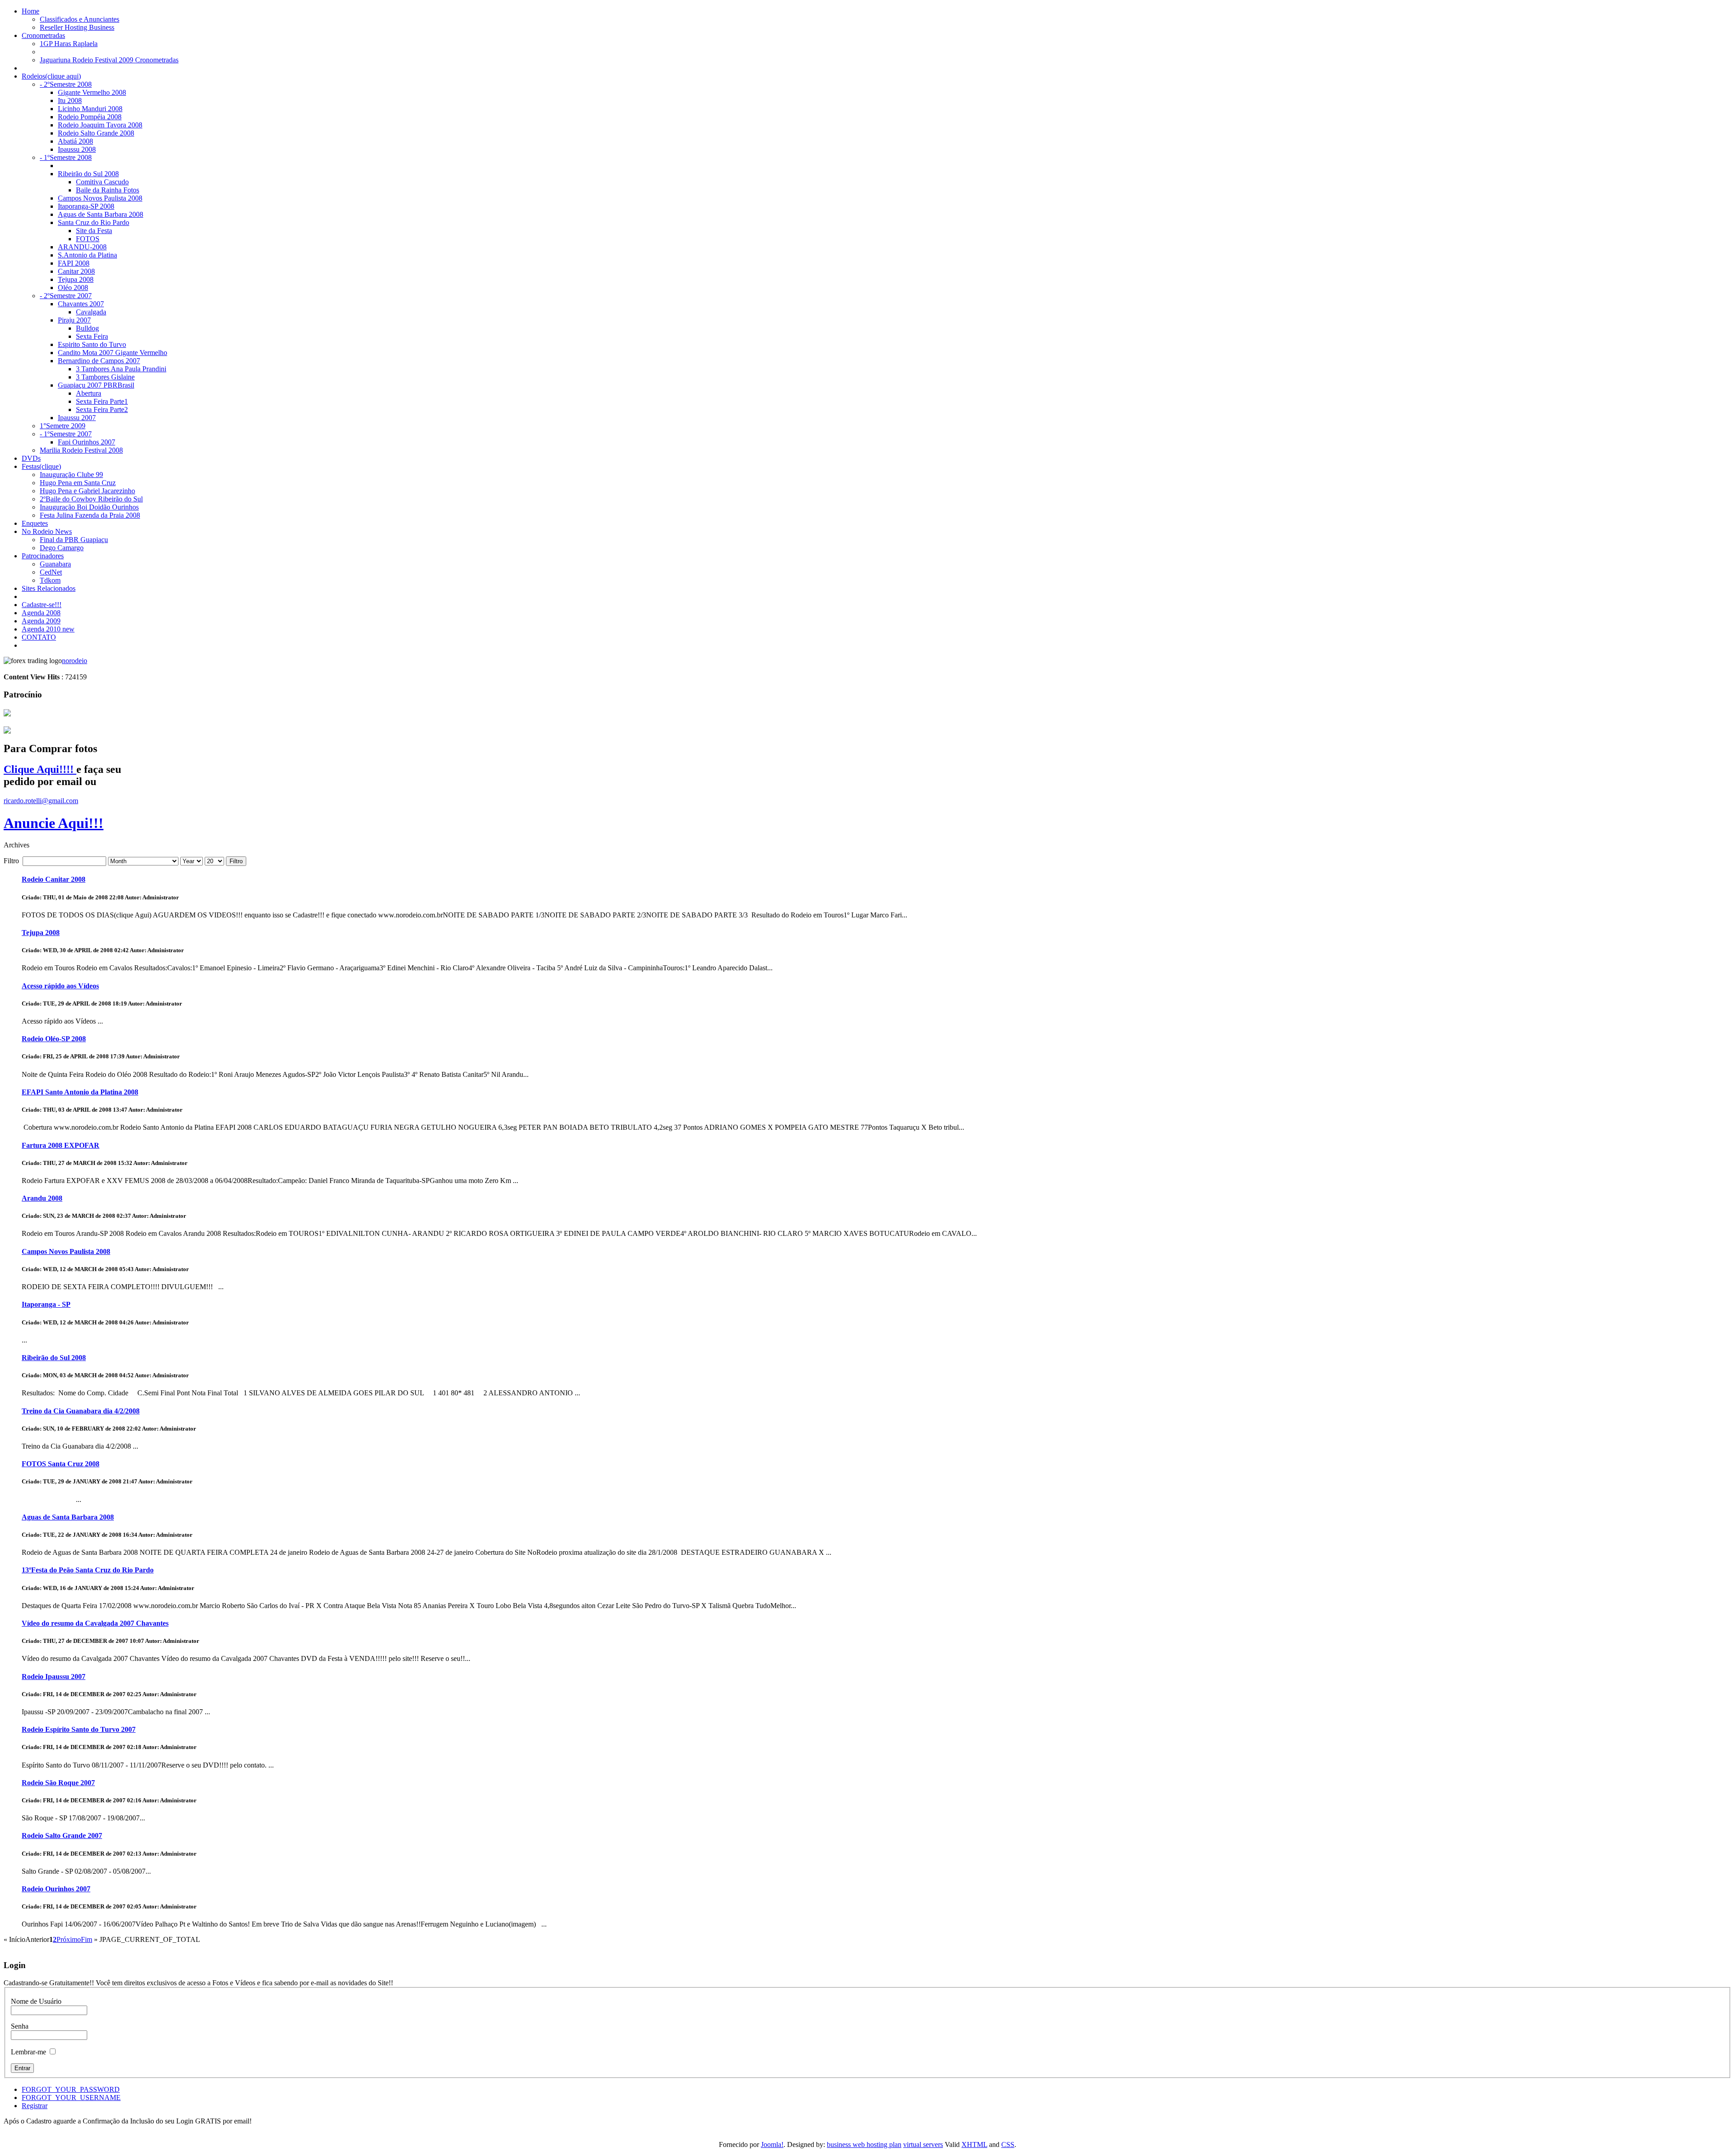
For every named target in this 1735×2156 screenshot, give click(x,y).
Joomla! (772, 2144)
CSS (1008, 2144)
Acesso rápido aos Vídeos (60, 986)
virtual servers (923, 2144)
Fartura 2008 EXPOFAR (61, 1145)
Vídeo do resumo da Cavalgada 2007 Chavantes (95, 1623)
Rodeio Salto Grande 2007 (62, 1836)
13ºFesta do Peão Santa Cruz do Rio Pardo (88, 1570)
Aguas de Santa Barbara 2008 (68, 1517)
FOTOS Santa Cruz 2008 (61, 1464)
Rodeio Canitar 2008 (54, 879)
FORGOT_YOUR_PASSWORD (71, 2089)
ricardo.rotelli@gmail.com (41, 801)
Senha (20, 2026)
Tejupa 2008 (41, 933)
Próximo (69, 1939)
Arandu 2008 (42, 1198)
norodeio (75, 661)
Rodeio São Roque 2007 (58, 1783)
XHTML (974, 2144)
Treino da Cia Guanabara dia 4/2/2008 (81, 1411)
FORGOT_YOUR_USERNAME (71, 2098)
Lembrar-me (28, 2052)
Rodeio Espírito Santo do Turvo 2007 (79, 1729)
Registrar (35, 2106)
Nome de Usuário (36, 2001)
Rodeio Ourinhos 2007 (56, 1889)
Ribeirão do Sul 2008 (54, 1358)
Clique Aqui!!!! (40, 769)
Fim (87, 1939)
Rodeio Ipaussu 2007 (54, 1677)
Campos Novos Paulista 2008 (66, 1251)
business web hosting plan (864, 2144)
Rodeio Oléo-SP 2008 (54, 1039)
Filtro (236, 861)
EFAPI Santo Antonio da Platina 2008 (80, 1092)
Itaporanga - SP (46, 1304)
